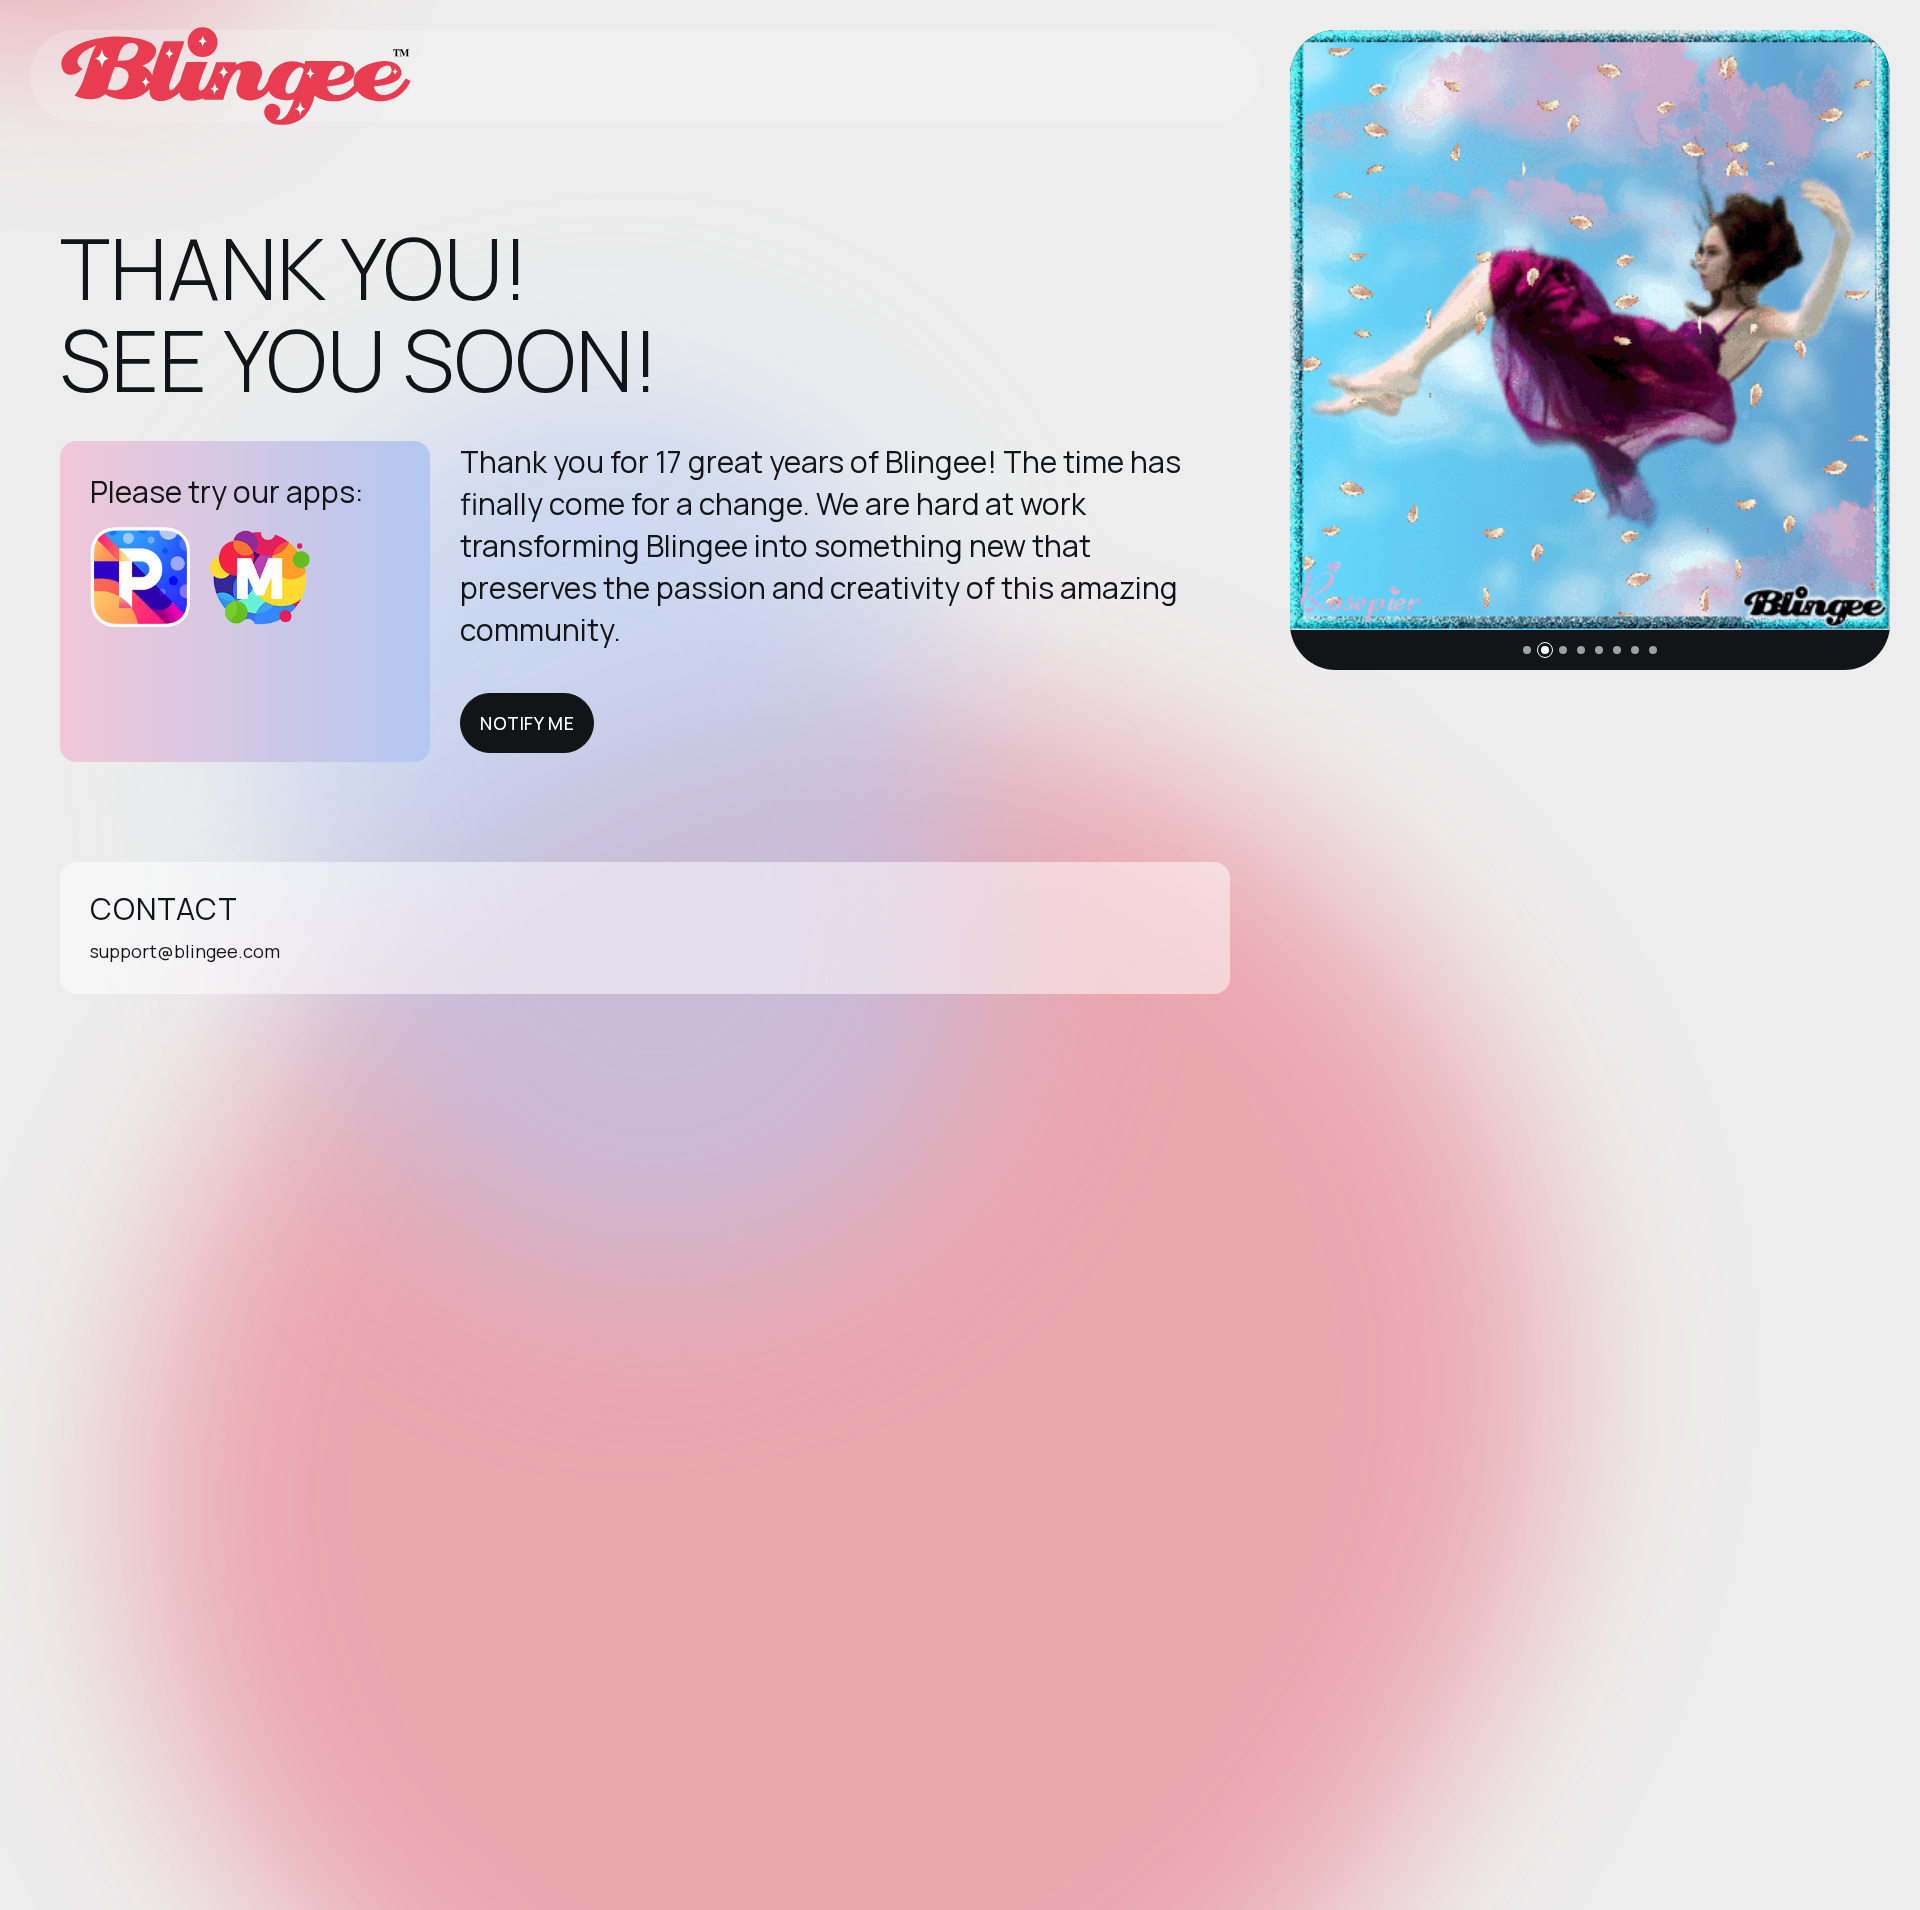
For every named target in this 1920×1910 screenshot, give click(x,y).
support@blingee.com (185, 951)
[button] (1527, 650)
